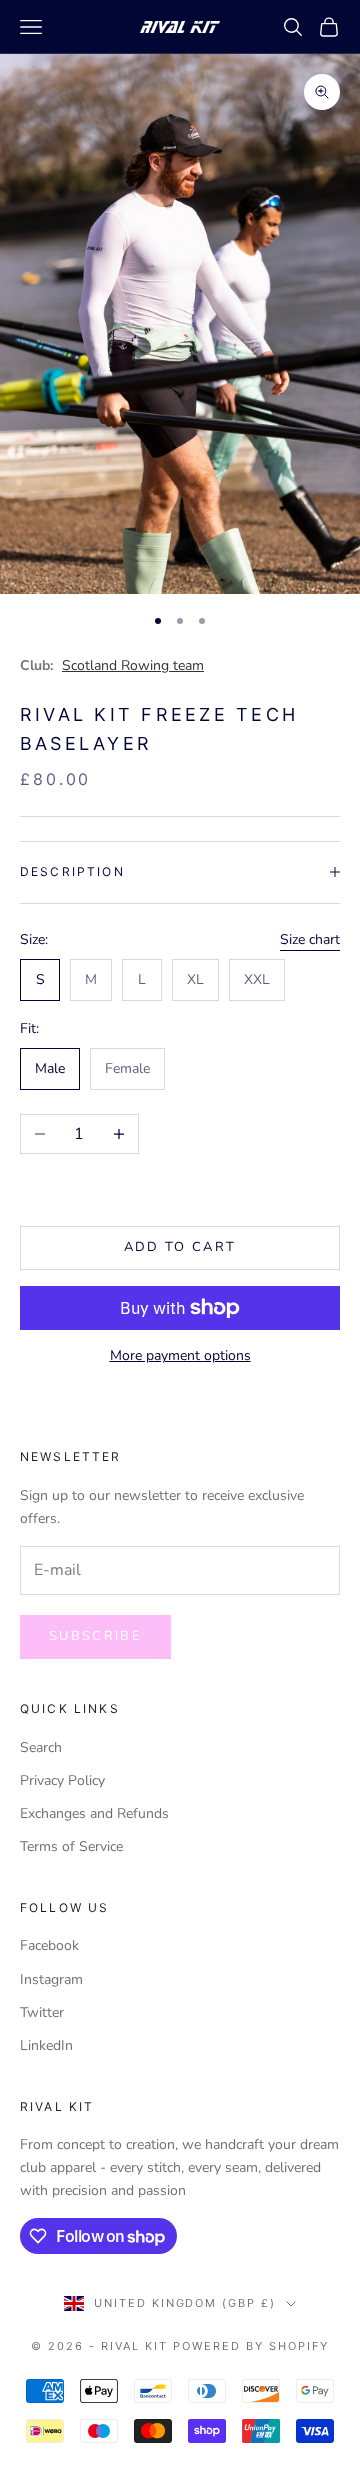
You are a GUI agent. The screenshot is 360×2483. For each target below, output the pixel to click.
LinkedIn (46, 2045)
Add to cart (180, 1247)
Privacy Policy (62, 1780)
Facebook (49, 1945)
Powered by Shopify (251, 2346)
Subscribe (95, 1636)
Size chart (310, 939)
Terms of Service (71, 1846)
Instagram (51, 1979)
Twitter (42, 2012)
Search (41, 1747)
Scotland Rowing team (133, 665)
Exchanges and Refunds (94, 1813)
